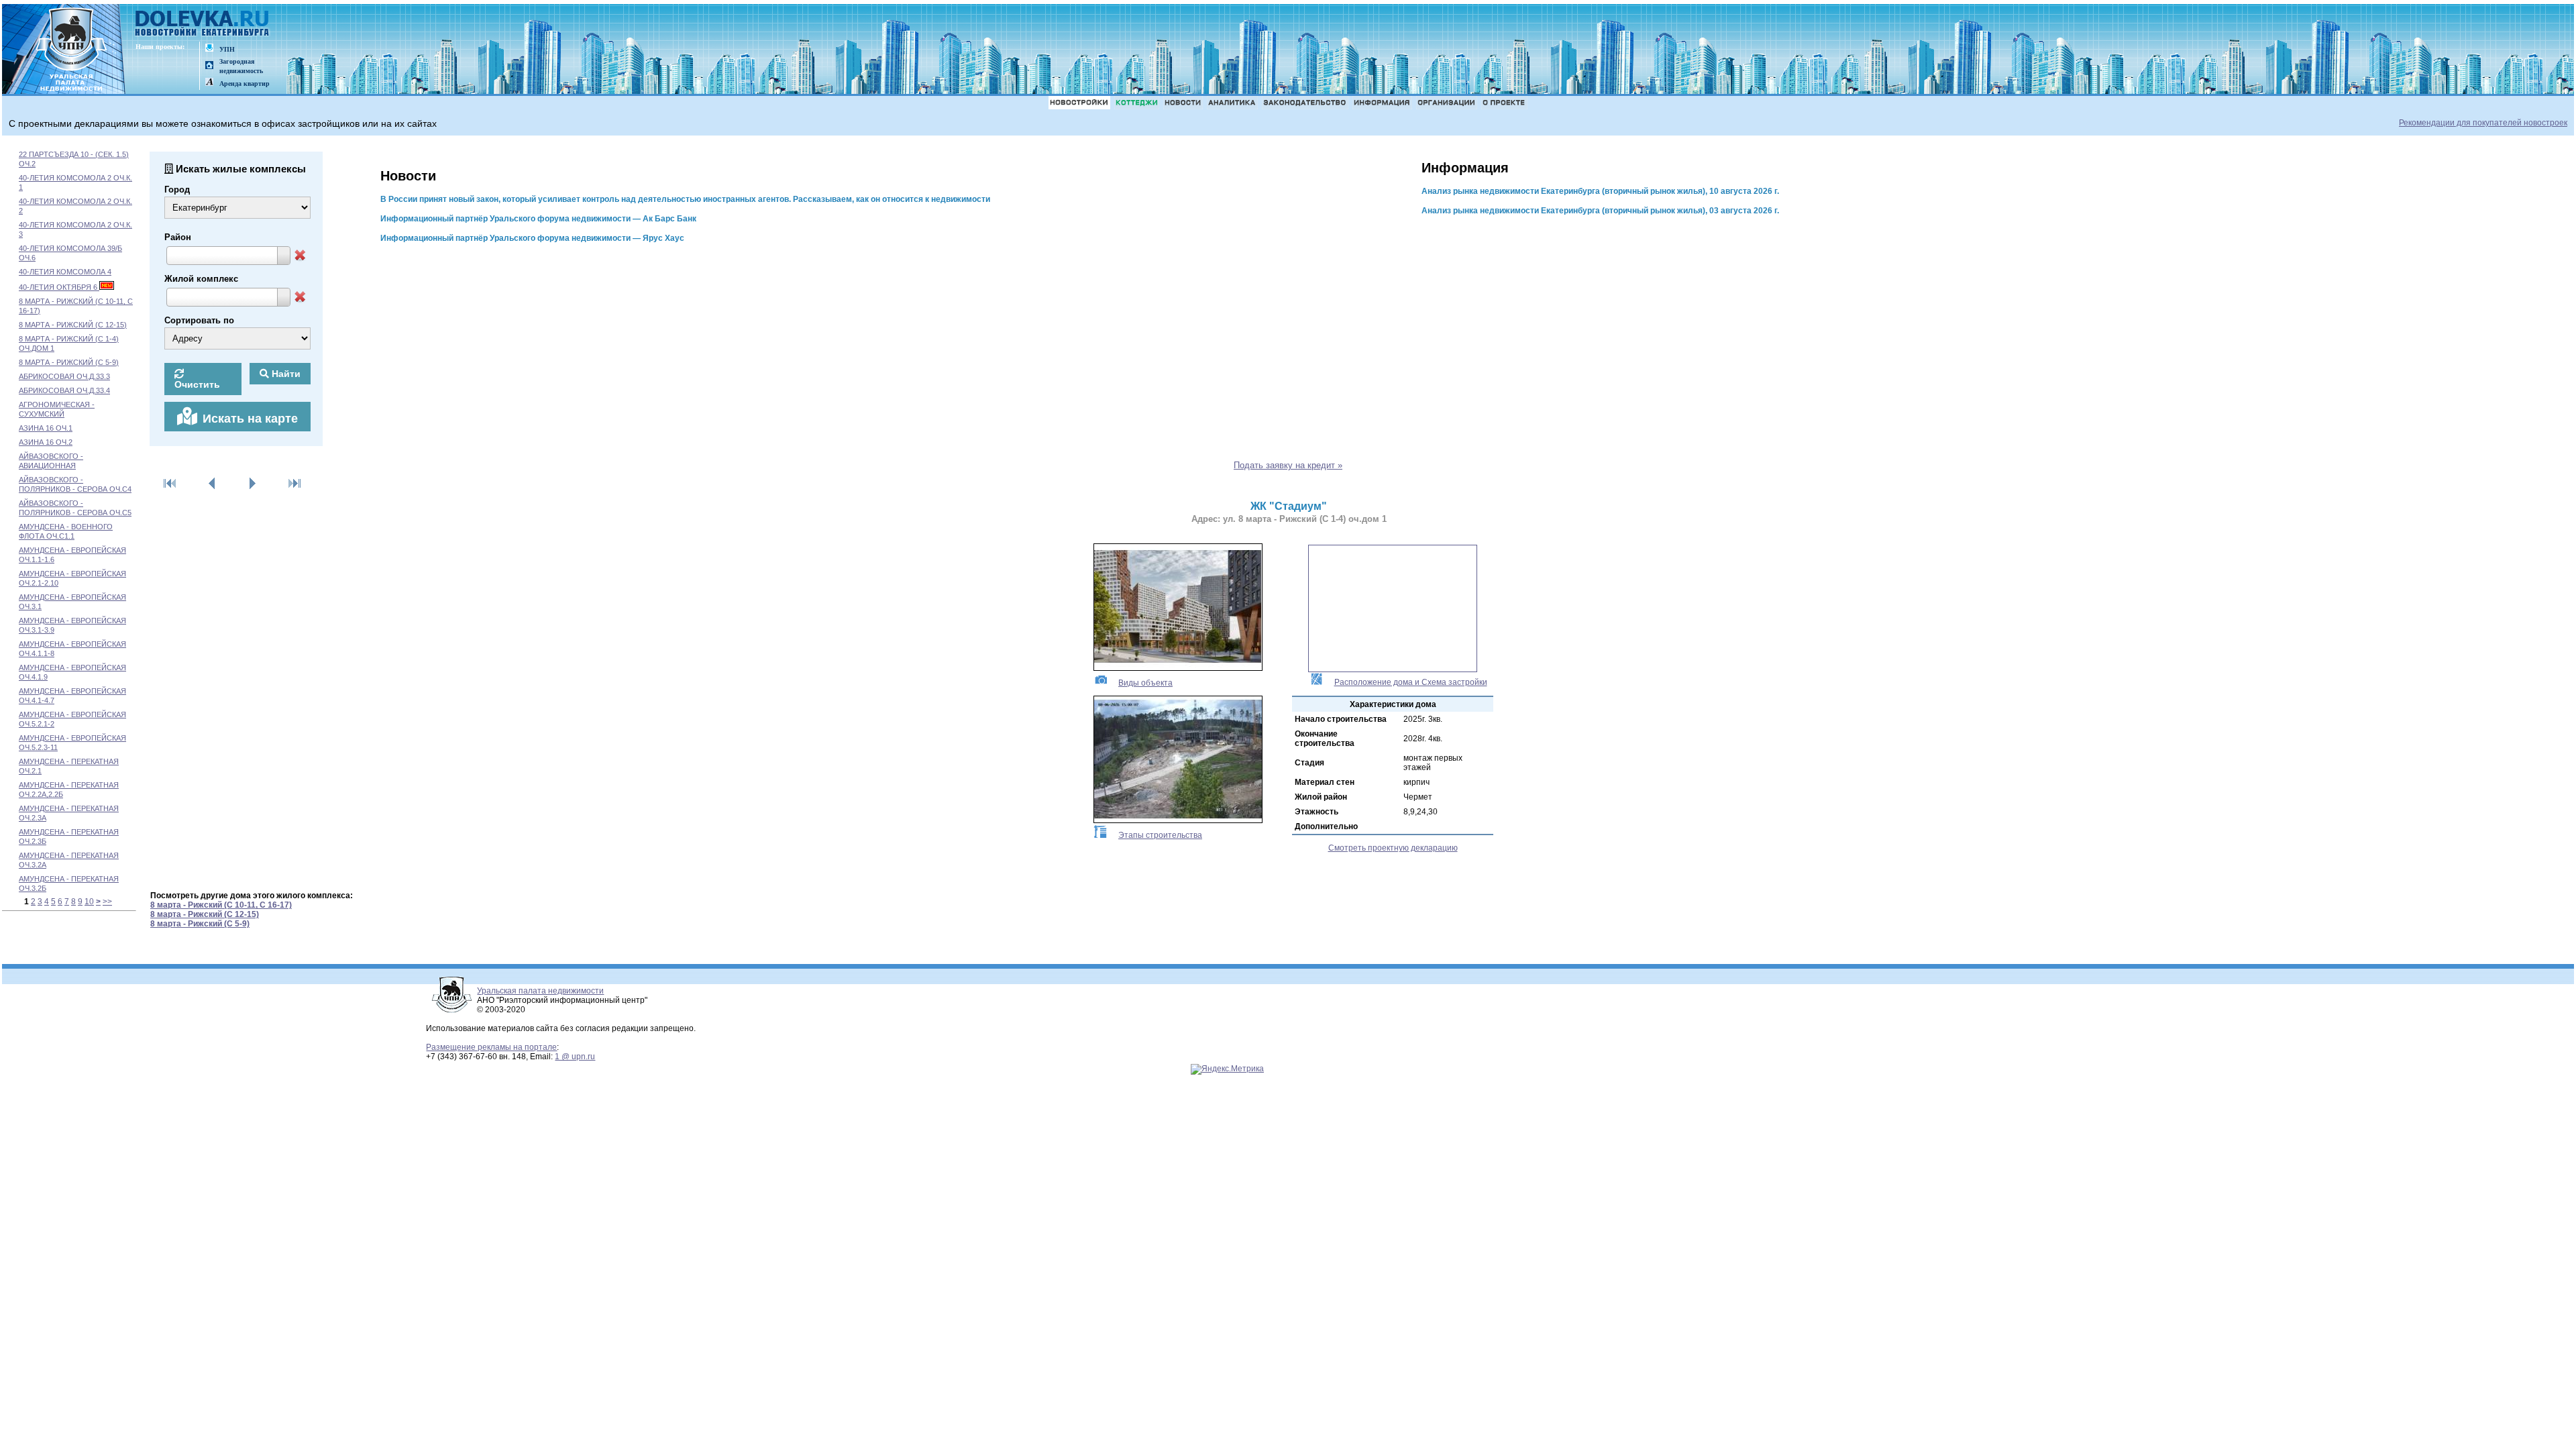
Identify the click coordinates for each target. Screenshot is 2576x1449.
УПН (227, 49)
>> (107, 902)
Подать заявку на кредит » (1288, 465)
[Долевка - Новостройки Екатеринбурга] (203, 24)
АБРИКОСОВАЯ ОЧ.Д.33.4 (64, 390)
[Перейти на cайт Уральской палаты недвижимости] (209, 49)
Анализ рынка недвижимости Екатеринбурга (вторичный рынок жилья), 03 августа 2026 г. (1600, 211)
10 (89, 902)
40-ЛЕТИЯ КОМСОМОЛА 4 (65, 272)
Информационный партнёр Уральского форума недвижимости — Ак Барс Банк (538, 219)
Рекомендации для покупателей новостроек (2483, 123)
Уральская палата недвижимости (540, 991)
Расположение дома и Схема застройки (1411, 682)
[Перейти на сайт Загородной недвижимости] (209, 66)
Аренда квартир (245, 84)
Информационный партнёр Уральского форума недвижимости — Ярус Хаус (532, 238)
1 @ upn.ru (575, 1057)
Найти (285, 374)
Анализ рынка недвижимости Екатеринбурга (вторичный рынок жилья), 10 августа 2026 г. (1600, 191)
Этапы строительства (1160, 835)
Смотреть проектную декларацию (1393, 848)
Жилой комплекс (201, 279)
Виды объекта (1145, 683)
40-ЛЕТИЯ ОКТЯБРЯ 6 (59, 287)
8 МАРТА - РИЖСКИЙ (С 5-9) (69, 362)
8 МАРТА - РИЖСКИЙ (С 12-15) (73, 325)
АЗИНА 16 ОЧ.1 (46, 428)
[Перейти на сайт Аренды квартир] (209, 83)
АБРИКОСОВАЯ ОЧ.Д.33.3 (64, 376)
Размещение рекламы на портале (491, 1047)
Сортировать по (199, 320)
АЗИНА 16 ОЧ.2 (46, 442)
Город (177, 190)
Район (178, 237)
